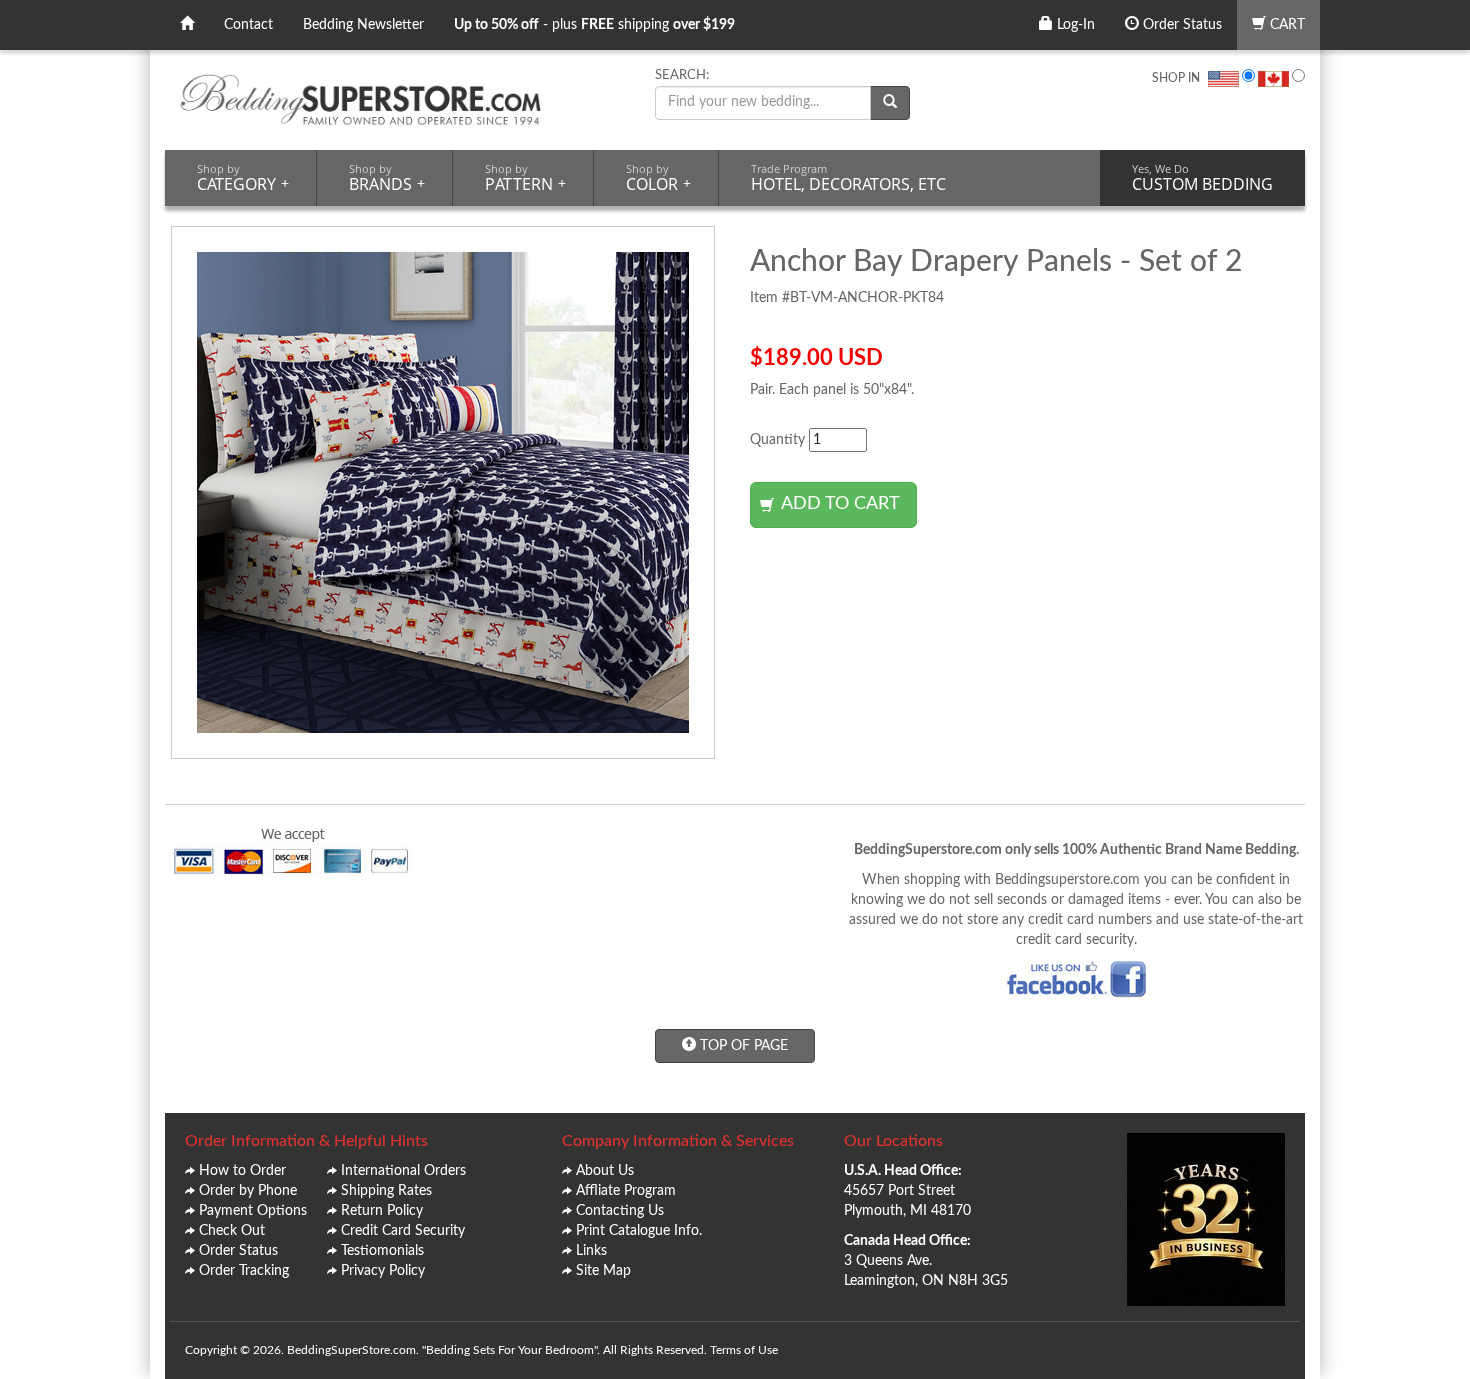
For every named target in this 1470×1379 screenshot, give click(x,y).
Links (591, 1251)
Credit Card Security (403, 1231)
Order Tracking (244, 1271)
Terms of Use (744, 1350)
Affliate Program (626, 1191)
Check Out (232, 1231)
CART (1285, 25)
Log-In (1074, 25)
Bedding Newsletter (363, 25)
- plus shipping (594, 25)
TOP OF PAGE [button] (742, 1046)
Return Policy (382, 1211)
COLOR (658, 178)
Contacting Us (620, 1211)
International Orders (403, 1171)
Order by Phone (248, 1191)
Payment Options (253, 1211)
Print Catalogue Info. (639, 1231)
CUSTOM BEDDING (1202, 178)
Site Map (603, 1271)
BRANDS (387, 178)
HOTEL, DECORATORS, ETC (848, 178)
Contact (248, 25)
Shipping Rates (386, 1191)
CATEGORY (243, 178)
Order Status (1180, 25)
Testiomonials (382, 1251)
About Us (605, 1171)
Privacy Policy (383, 1271)
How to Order (242, 1171)
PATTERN (525, 178)
